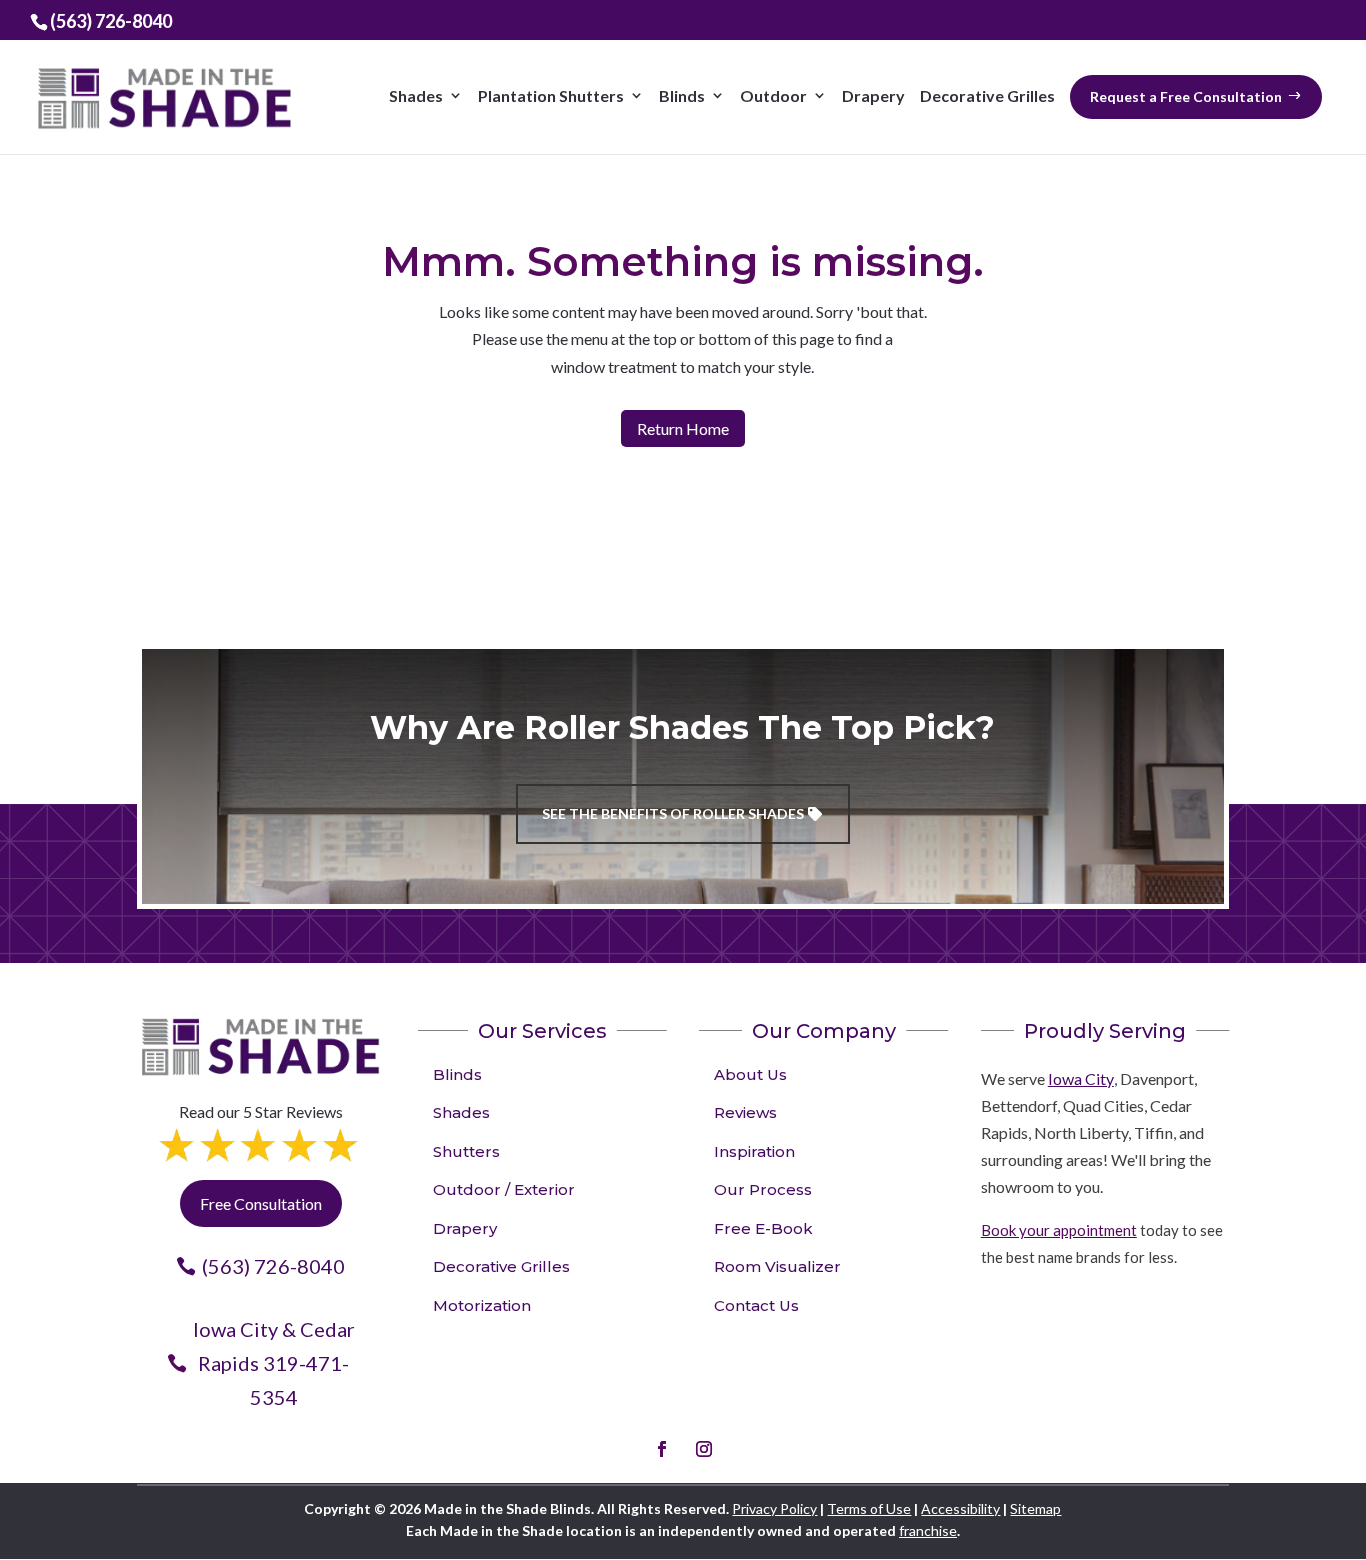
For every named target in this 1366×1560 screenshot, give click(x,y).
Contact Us (756, 1305)
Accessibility (960, 1508)
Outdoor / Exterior (504, 1189)
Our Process (763, 1189)
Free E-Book (763, 1228)
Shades (461, 1112)
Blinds (457, 1074)
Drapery (465, 1228)
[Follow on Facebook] (662, 1449)
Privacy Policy (774, 1508)
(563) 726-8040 (273, 1266)
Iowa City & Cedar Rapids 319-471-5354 (274, 1363)
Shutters (466, 1151)
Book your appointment (1059, 1230)
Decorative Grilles (501, 1266)
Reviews (745, 1112)
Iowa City (1081, 1078)
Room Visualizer (777, 1266)
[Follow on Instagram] (704, 1449)
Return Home (683, 428)
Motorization (482, 1305)
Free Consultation (261, 1203)
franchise (928, 1530)
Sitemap (1035, 1508)
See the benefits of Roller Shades (673, 813)
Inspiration (754, 1151)
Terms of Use (869, 1508)
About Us (750, 1074)
